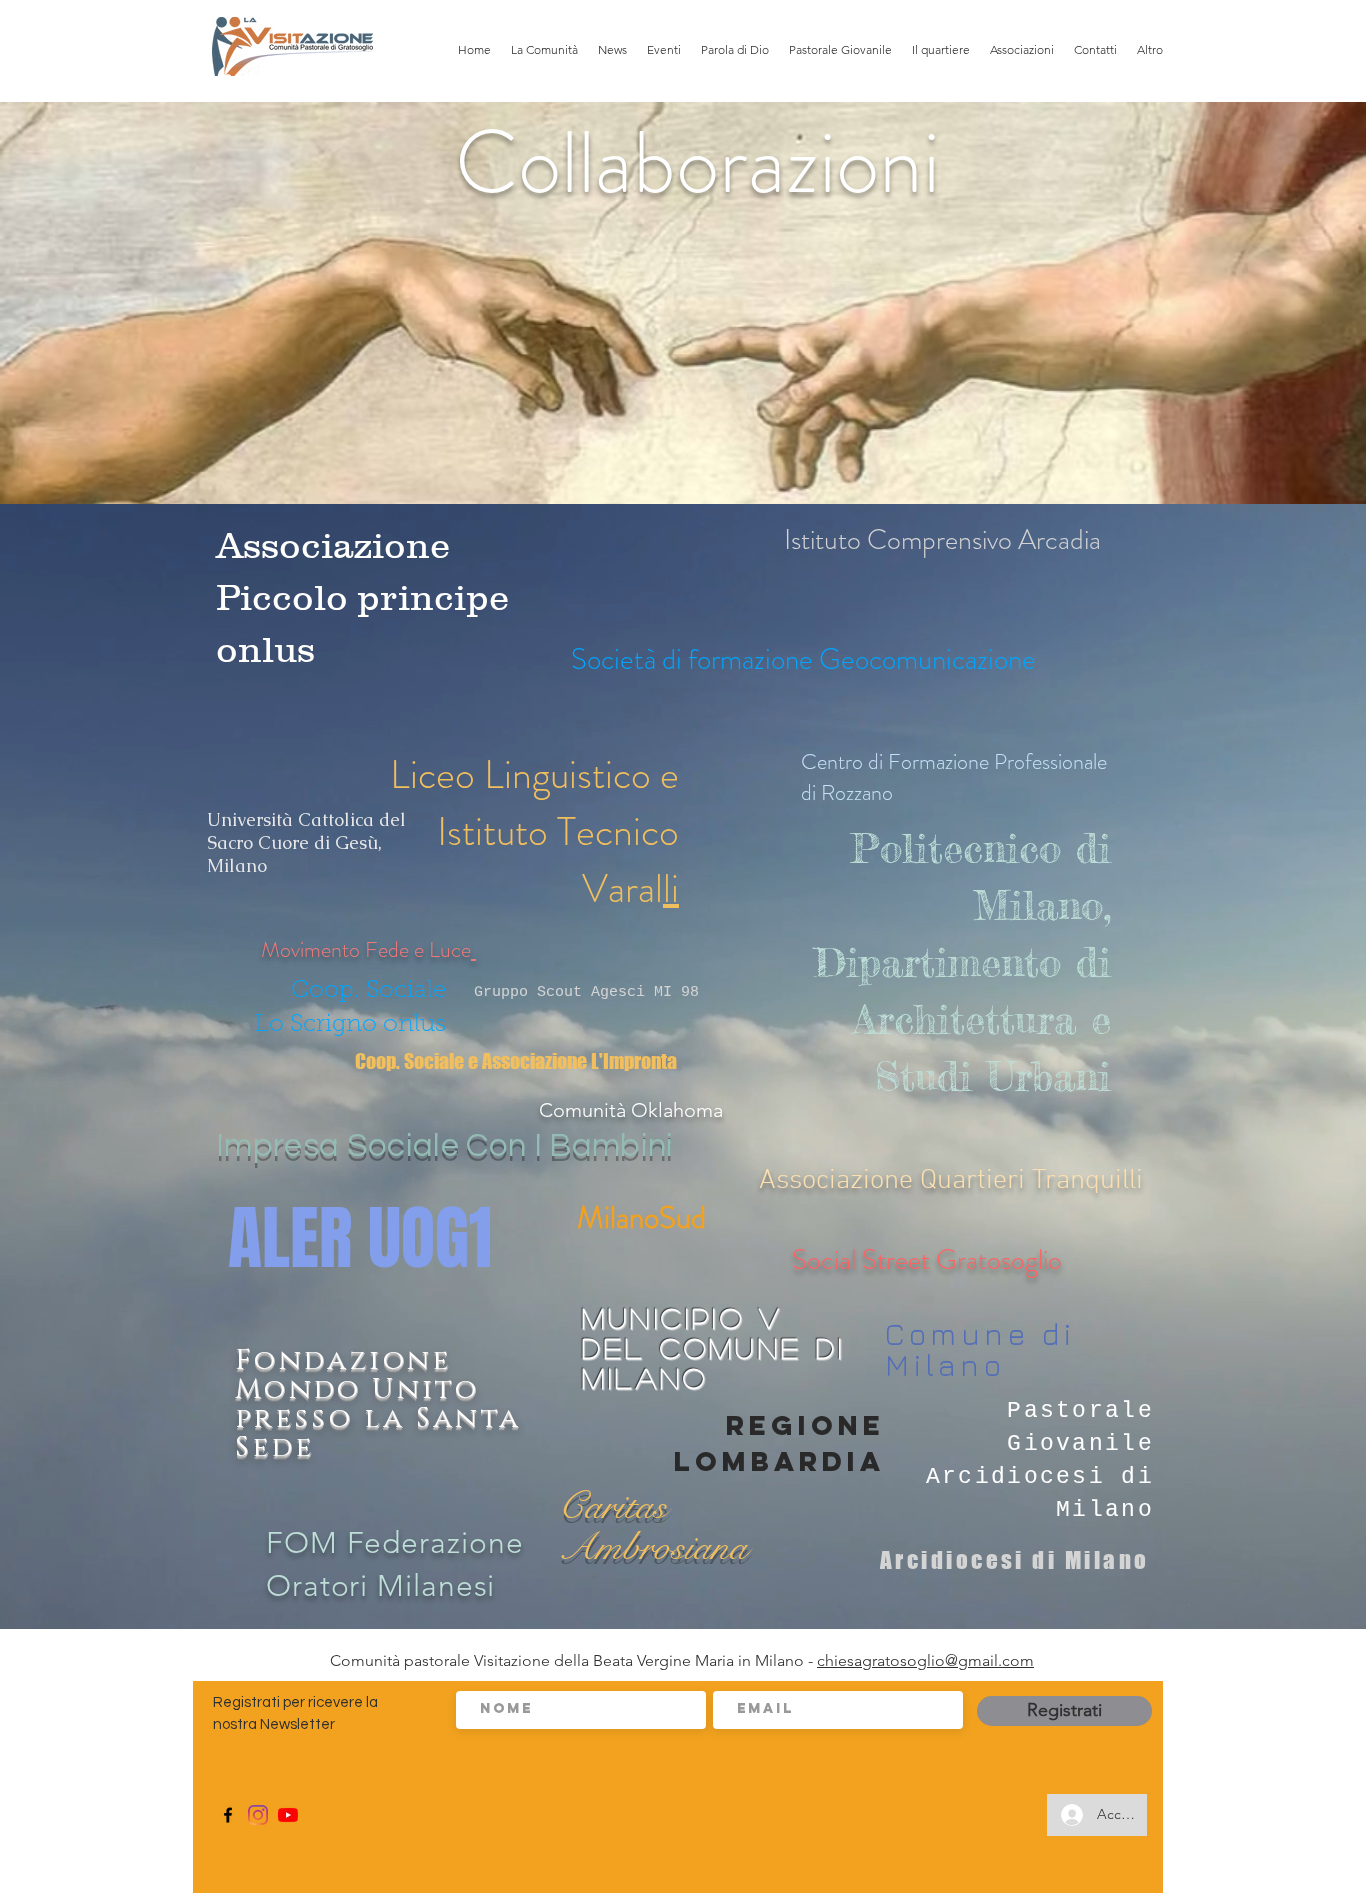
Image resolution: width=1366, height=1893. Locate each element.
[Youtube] (288, 1815)
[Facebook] (228, 1815)
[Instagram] (258, 1815)
